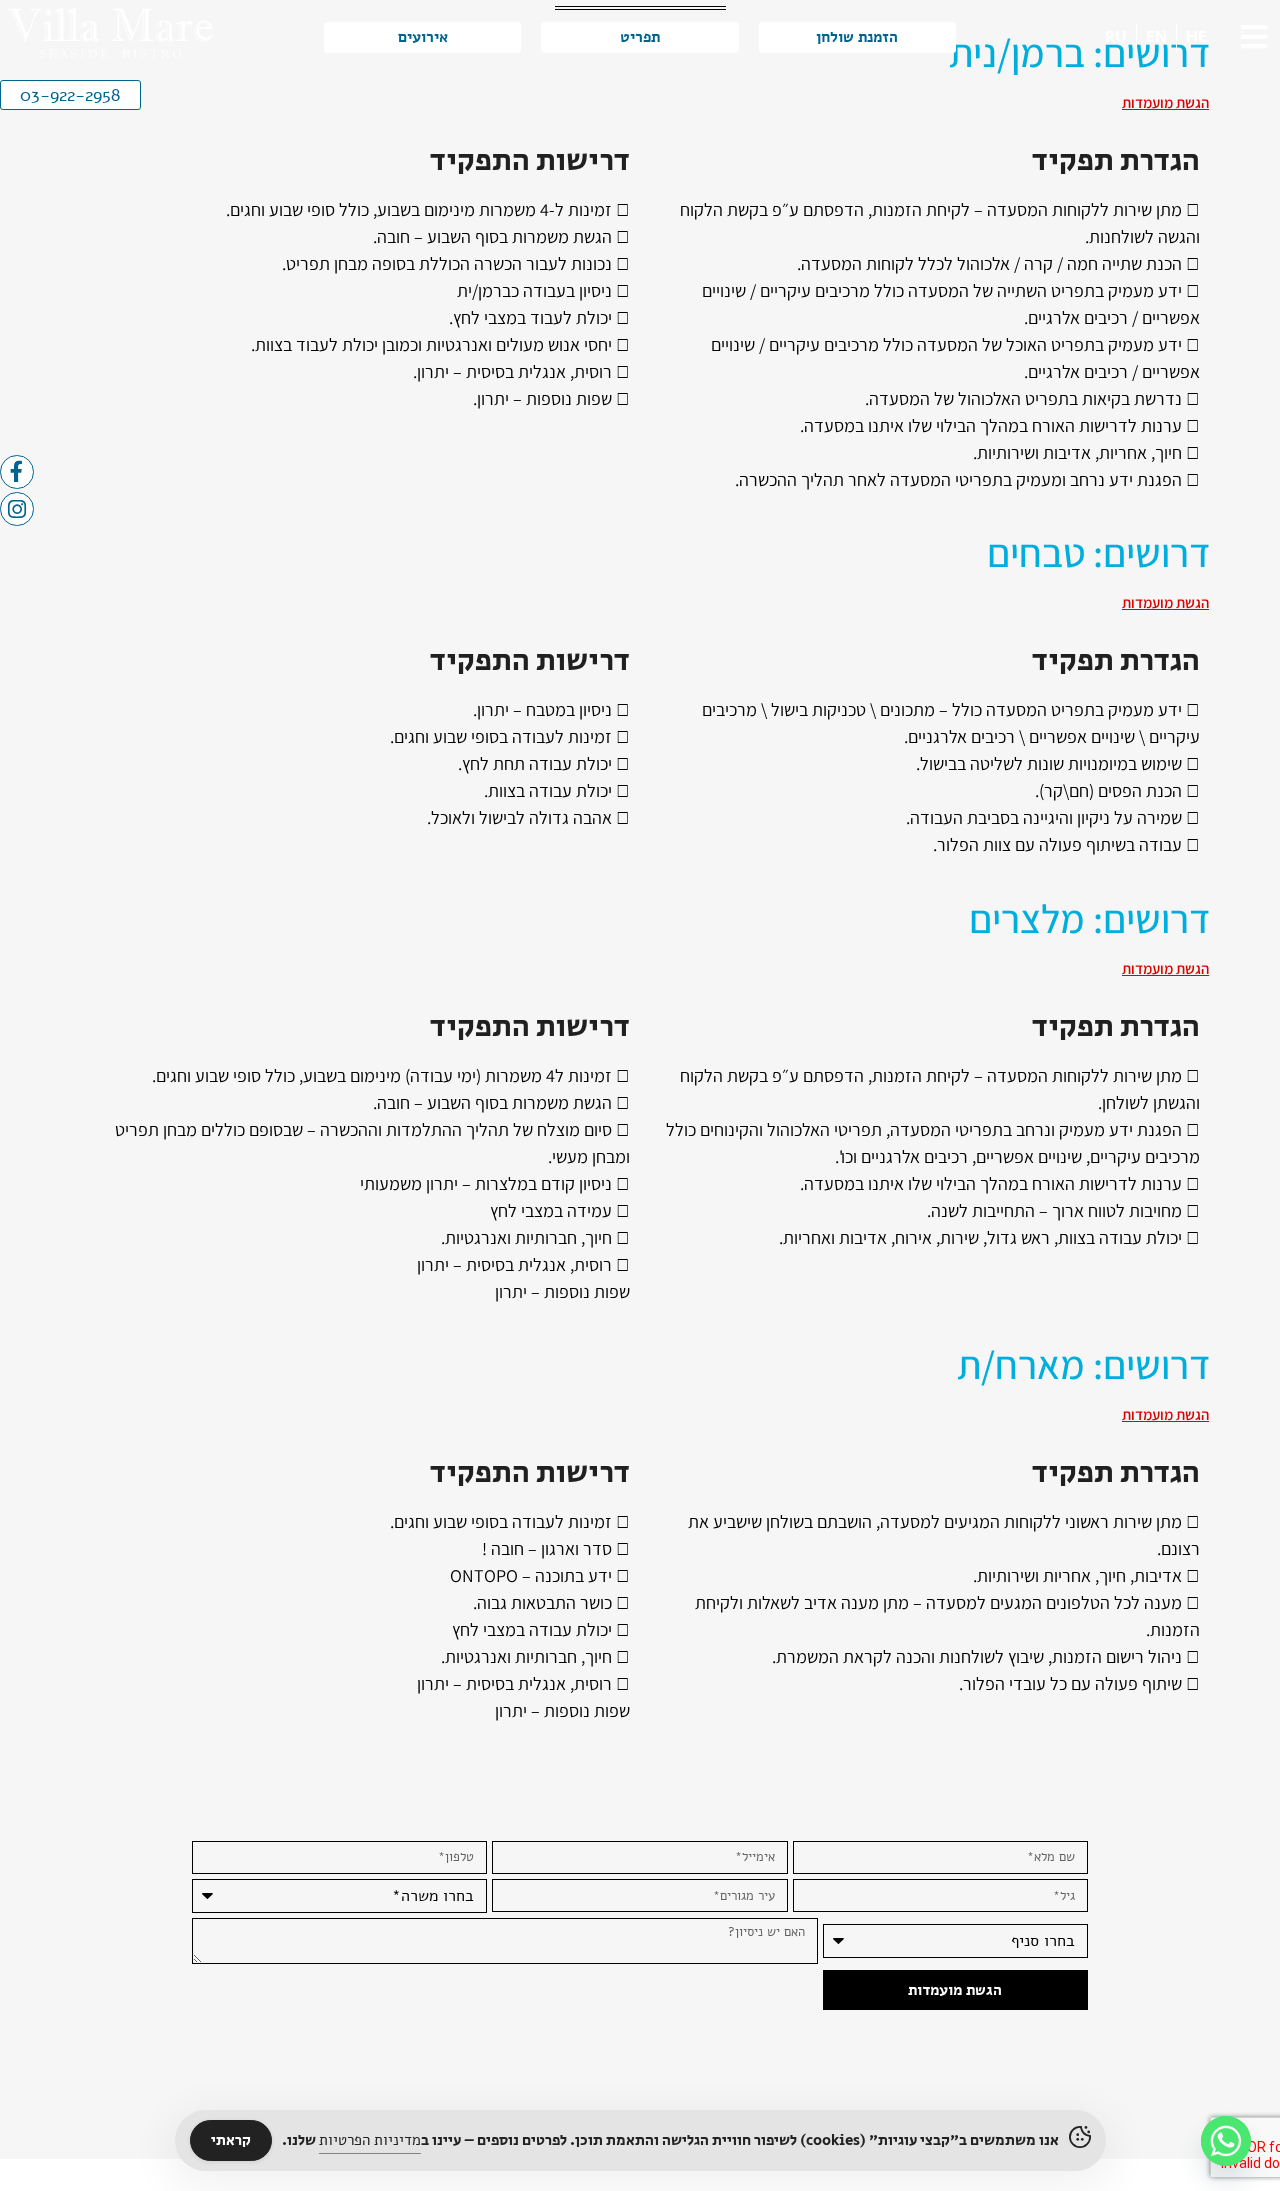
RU (1116, 37)
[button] (1254, 37)
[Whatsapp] (1226, 2141)
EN (1156, 37)
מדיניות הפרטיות (370, 2140)
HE (1196, 37)
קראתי (231, 2140)
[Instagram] (17, 509)
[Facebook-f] (17, 472)
